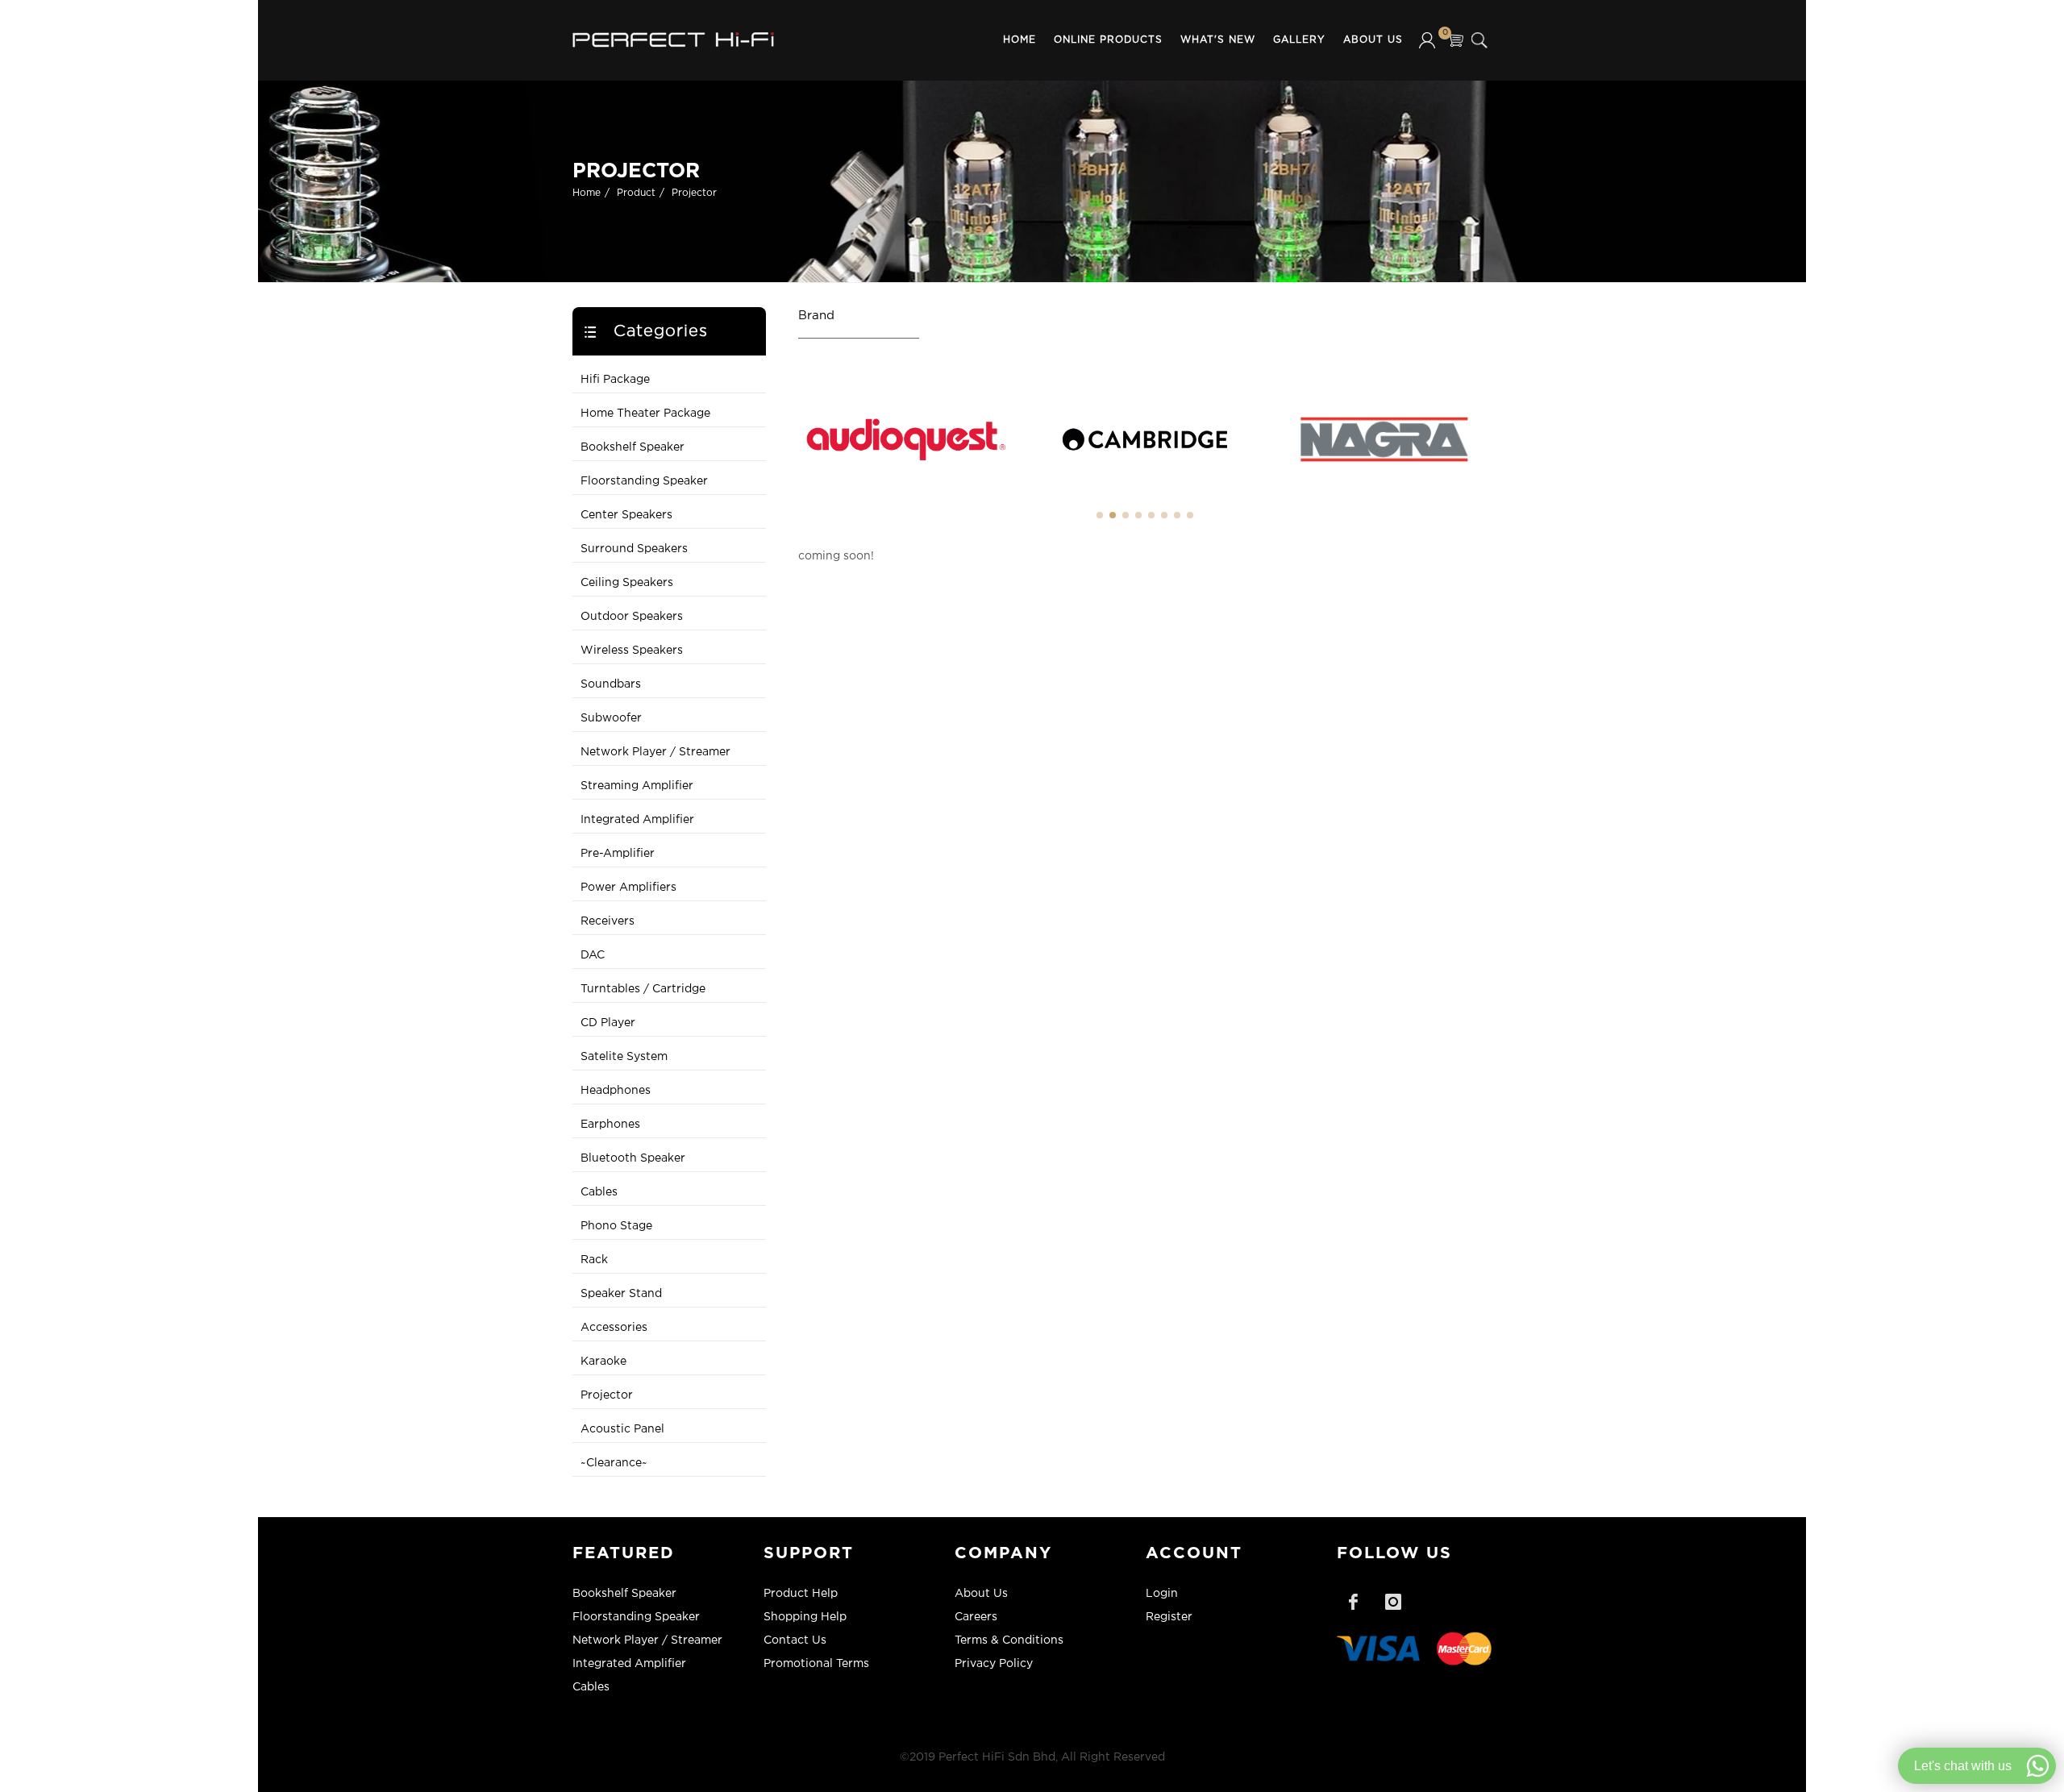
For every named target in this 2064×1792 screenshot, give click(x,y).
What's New (1218, 40)
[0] (1455, 40)
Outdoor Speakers (632, 617)
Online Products (1108, 40)
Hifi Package (615, 380)
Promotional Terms (816, 1664)
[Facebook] (1353, 1602)
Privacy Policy (994, 1664)
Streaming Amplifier (637, 786)
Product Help (801, 1594)
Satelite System (624, 1057)
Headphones (616, 1091)
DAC (593, 955)
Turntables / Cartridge (643, 989)
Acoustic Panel (622, 1429)
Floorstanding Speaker (644, 481)
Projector (694, 193)
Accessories (614, 1328)
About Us (1373, 40)
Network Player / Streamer (655, 752)
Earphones (610, 1125)
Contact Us (795, 1640)
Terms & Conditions (1009, 1640)
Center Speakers (626, 515)
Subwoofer (611, 718)
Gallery (1299, 40)
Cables (599, 1192)
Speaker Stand (621, 1294)
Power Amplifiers (628, 888)
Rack (594, 1260)
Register (1169, 1617)
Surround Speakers (634, 549)
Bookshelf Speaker (633, 447)
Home (1020, 40)
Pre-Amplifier (618, 854)
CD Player (608, 1023)
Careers (976, 1617)
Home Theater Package (645, 414)
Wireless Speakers (632, 651)
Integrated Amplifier (637, 820)
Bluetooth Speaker (633, 1158)
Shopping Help (805, 1617)
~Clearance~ (614, 1463)
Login (1162, 1594)
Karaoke (603, 1362)
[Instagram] (1393, 1602)
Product (636, 193)
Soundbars (611, 684)
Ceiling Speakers (627, 583)
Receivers (608, 921)
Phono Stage (616, 1226)
